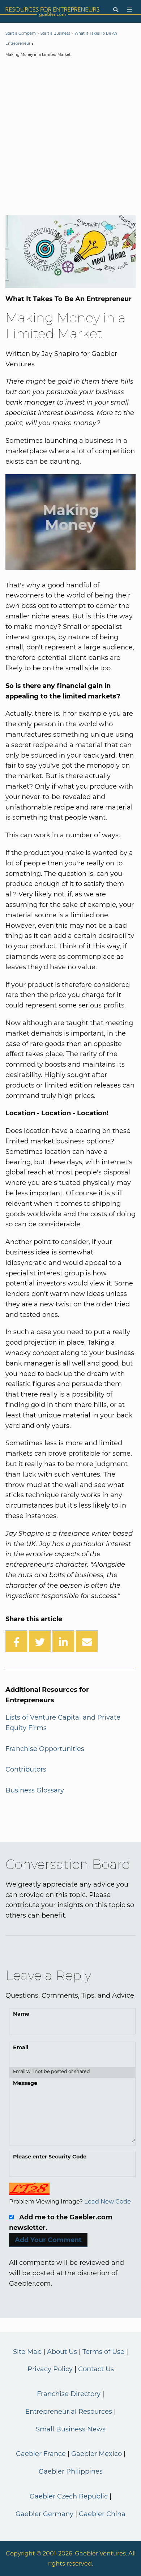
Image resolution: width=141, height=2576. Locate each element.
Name (21, 2014)
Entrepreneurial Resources (69, 2412)
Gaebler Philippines (71, 2471)
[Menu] (130, 10)
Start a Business (55, 33)
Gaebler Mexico (97, 2454)
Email (21, 2047)
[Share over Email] (87, 1641)
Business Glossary (35, 1790)
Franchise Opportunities (45, 1749)
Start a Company (21, 33)
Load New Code (108, 2201)
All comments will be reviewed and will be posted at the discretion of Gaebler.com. (67, 2273)
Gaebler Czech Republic (69, 2496)
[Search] (116, 10)
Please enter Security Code (50, 2157)
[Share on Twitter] (40, 1641)
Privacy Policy (50, 2369)
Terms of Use (103, 2352)
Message (25, 2083)
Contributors (26, 1769)
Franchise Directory (69, 2394)
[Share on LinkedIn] (63, 1641)
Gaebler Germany (44, 2514)
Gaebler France (41, 2454)
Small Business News (71, 2429)
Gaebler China (102, 2514)
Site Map (27, 2352)
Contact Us (96, 2369)
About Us (62, 2352)
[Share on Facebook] (16, 1641)
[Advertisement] (70, 138)
